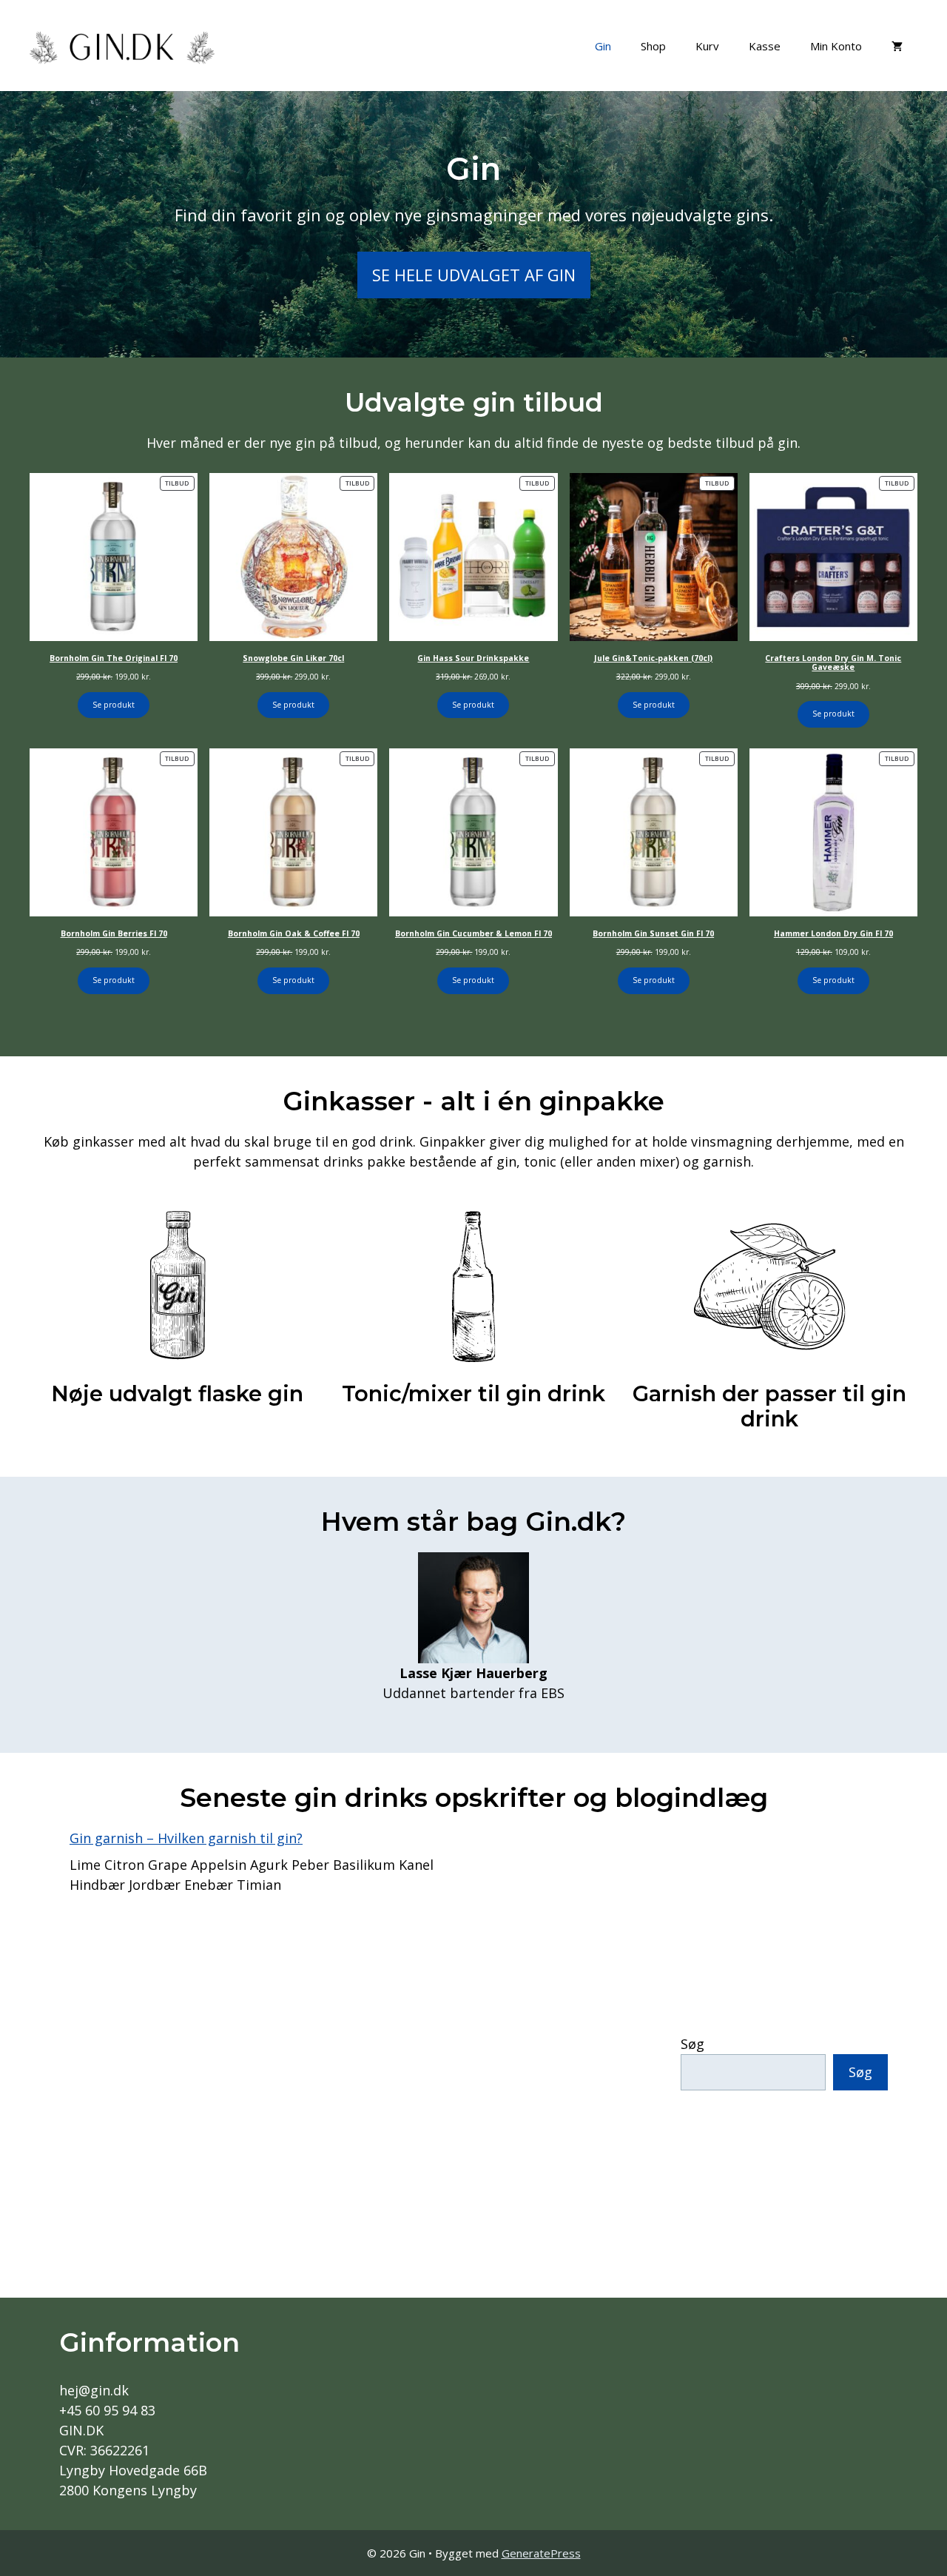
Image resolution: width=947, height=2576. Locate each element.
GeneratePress (541, 2553)
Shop (653, 46)
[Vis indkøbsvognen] (897, 46)
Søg (692, 2044)
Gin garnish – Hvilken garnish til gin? (186, 1838)
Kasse (765, 46)
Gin (603, 46)
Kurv (707, 46)
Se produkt (114, 705)
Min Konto (836, 46)
